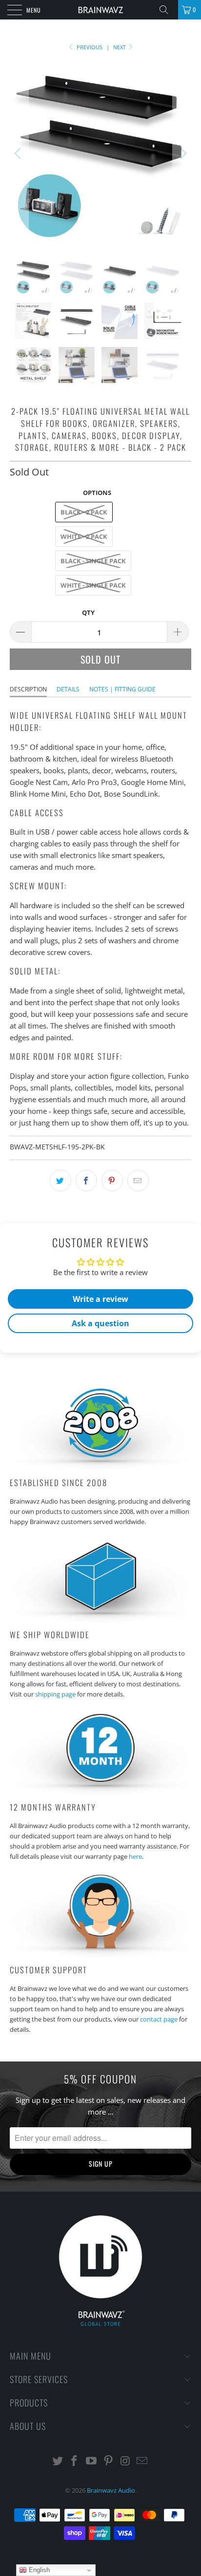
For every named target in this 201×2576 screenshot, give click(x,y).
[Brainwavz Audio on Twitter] (58, 2461)
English (38, 2570)
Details (68, 689)
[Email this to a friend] (138, 1181)
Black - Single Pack (93, 561)
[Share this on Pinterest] (112, 1181)
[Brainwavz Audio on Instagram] (125, 2461)
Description (28, 689)
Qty (88, 612)
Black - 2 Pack (84, 512)
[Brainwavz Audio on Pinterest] (109, 2461)
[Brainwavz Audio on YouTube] (92, 2461)
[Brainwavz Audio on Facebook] (75, 2461)
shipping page (55, 1694)
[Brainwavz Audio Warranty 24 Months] (100, 1792)
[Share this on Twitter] (60, 1181)
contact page (159, 2019)
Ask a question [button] (100, 1323)
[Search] (167, 10)
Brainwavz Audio (111, 2490)
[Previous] (19, 153)
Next (120, 47)
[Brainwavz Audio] (100, 10)
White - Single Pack (93, 585)
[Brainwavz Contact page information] (100, 1955)
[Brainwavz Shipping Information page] (100, 1620)
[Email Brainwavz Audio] (142, 2461)
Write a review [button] (100, 1299)
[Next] (182, 153)
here (135, 1856)
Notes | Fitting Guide (122, 689)
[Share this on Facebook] (86, 1181)
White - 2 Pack (84, 536)
